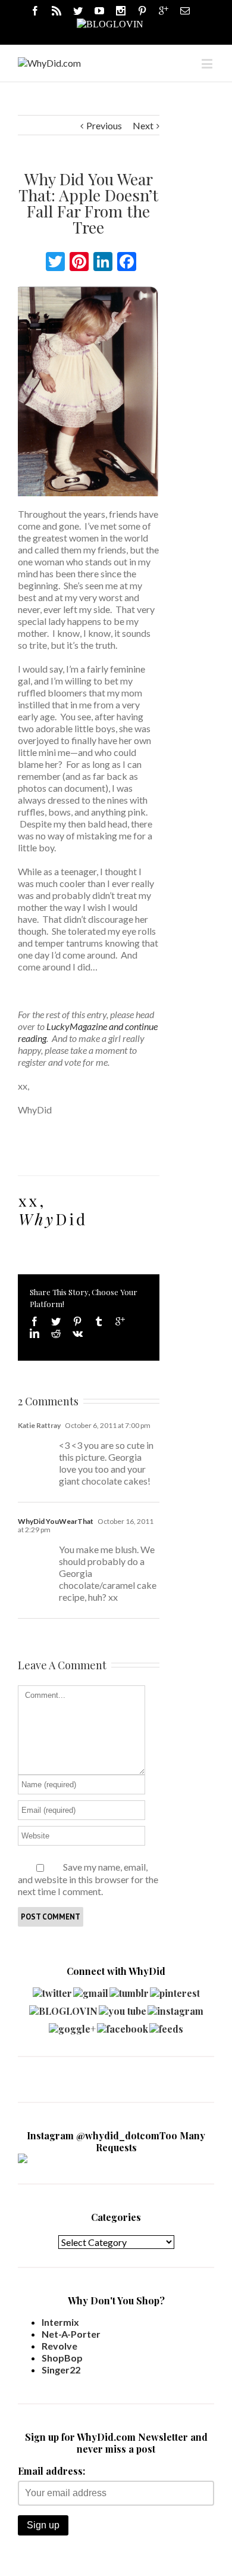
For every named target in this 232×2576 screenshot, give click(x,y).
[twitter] (52, 1990)
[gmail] (91, 1990)
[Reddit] (56, 1333)
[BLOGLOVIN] (110, 23)
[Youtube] (99, 11)
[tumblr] (129, 1990)
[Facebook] (35, 11)
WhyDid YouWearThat (56, 1521)
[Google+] (120, 1321)
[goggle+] (72, 2026)
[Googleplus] (164, 11)
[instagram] (175, 2008)
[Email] (185, 11)
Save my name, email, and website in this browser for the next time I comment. (88, 1879)
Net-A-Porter (71, 2334)
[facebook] (123, 2026)
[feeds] (166, 2026)
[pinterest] (175, 1990)
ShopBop (62, 2358)
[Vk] (78, 1333)
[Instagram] (121, 11)
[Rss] (57, 11)
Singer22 (61, 2370)
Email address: (51, 2471)
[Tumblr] (99, 1321)
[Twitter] (78, 11)
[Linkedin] (35, 1333)
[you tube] (123, 2008)
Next (143, 125)
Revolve (59, 2346)
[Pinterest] (142, 11)
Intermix (60, 2322)
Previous (104, 125)
